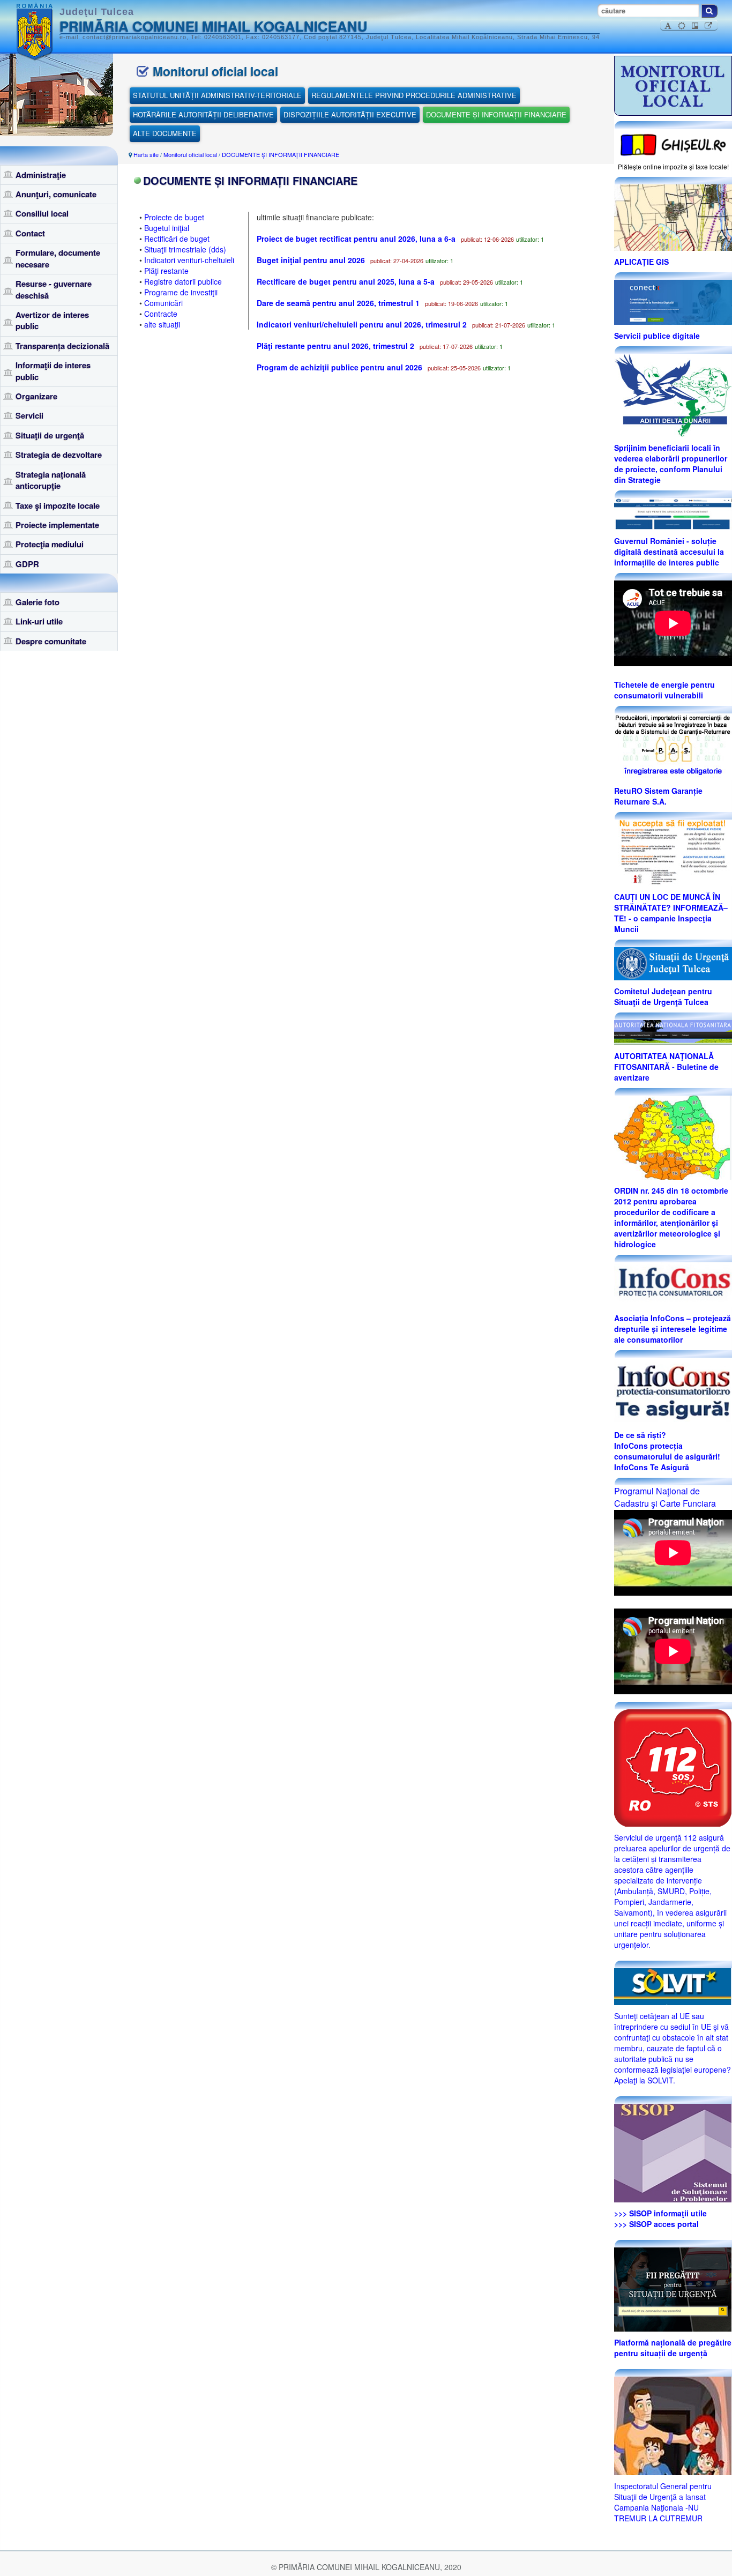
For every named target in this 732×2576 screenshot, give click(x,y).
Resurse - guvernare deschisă (54, 289)
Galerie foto (38, 602)
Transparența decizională (62, 346)
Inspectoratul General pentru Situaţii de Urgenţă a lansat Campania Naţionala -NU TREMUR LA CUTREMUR (663, 2502)
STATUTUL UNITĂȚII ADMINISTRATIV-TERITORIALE (217, 95)
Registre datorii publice (183, 281)
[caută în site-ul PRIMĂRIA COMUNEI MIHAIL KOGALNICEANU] (709, 11)
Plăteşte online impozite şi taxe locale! (673, 166)
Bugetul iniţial (167, 228)
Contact (30, 233)
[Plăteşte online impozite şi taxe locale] (673, 144)
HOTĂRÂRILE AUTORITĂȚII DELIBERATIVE (203, 114)
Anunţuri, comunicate (56, 194)
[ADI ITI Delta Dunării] (673, 394)
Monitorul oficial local (190, 154)
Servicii (29, 415)
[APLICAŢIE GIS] (673, 217)
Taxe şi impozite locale (58, 505)
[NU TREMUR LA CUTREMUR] (673, 2424)
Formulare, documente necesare (58, 258)
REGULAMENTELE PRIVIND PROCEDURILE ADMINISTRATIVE (414, 95)
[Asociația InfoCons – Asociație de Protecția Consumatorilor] (673, 1284)
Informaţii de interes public (53, 371)
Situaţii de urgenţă (50, 435)
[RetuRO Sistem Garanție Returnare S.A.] (673, 746)
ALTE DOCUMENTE (165, 133)
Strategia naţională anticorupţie (51, 480)
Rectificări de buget (177, 239)
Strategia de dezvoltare (59, 455)
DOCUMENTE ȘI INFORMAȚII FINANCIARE (496, 114)
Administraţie (41, 175)
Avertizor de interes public (52, 320)
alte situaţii (162, 324)
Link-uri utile (39, 621)
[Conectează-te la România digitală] (673, 301)
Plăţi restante (166, 271)
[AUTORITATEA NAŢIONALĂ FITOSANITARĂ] (673, 1031)
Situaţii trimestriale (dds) (185, 249)
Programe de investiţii (181, 292)
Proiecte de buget (174, 217)
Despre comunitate (51, 641)
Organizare (36, 396)
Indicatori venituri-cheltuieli (189, 260)
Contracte (161, 314)
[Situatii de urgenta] (673, 2288)
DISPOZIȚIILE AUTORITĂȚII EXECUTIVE (350, 114)
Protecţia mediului (50, 544)
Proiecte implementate (57, 525)
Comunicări (163, 303)
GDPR (27, 564)
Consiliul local (42, 213)
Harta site (146, 154)
